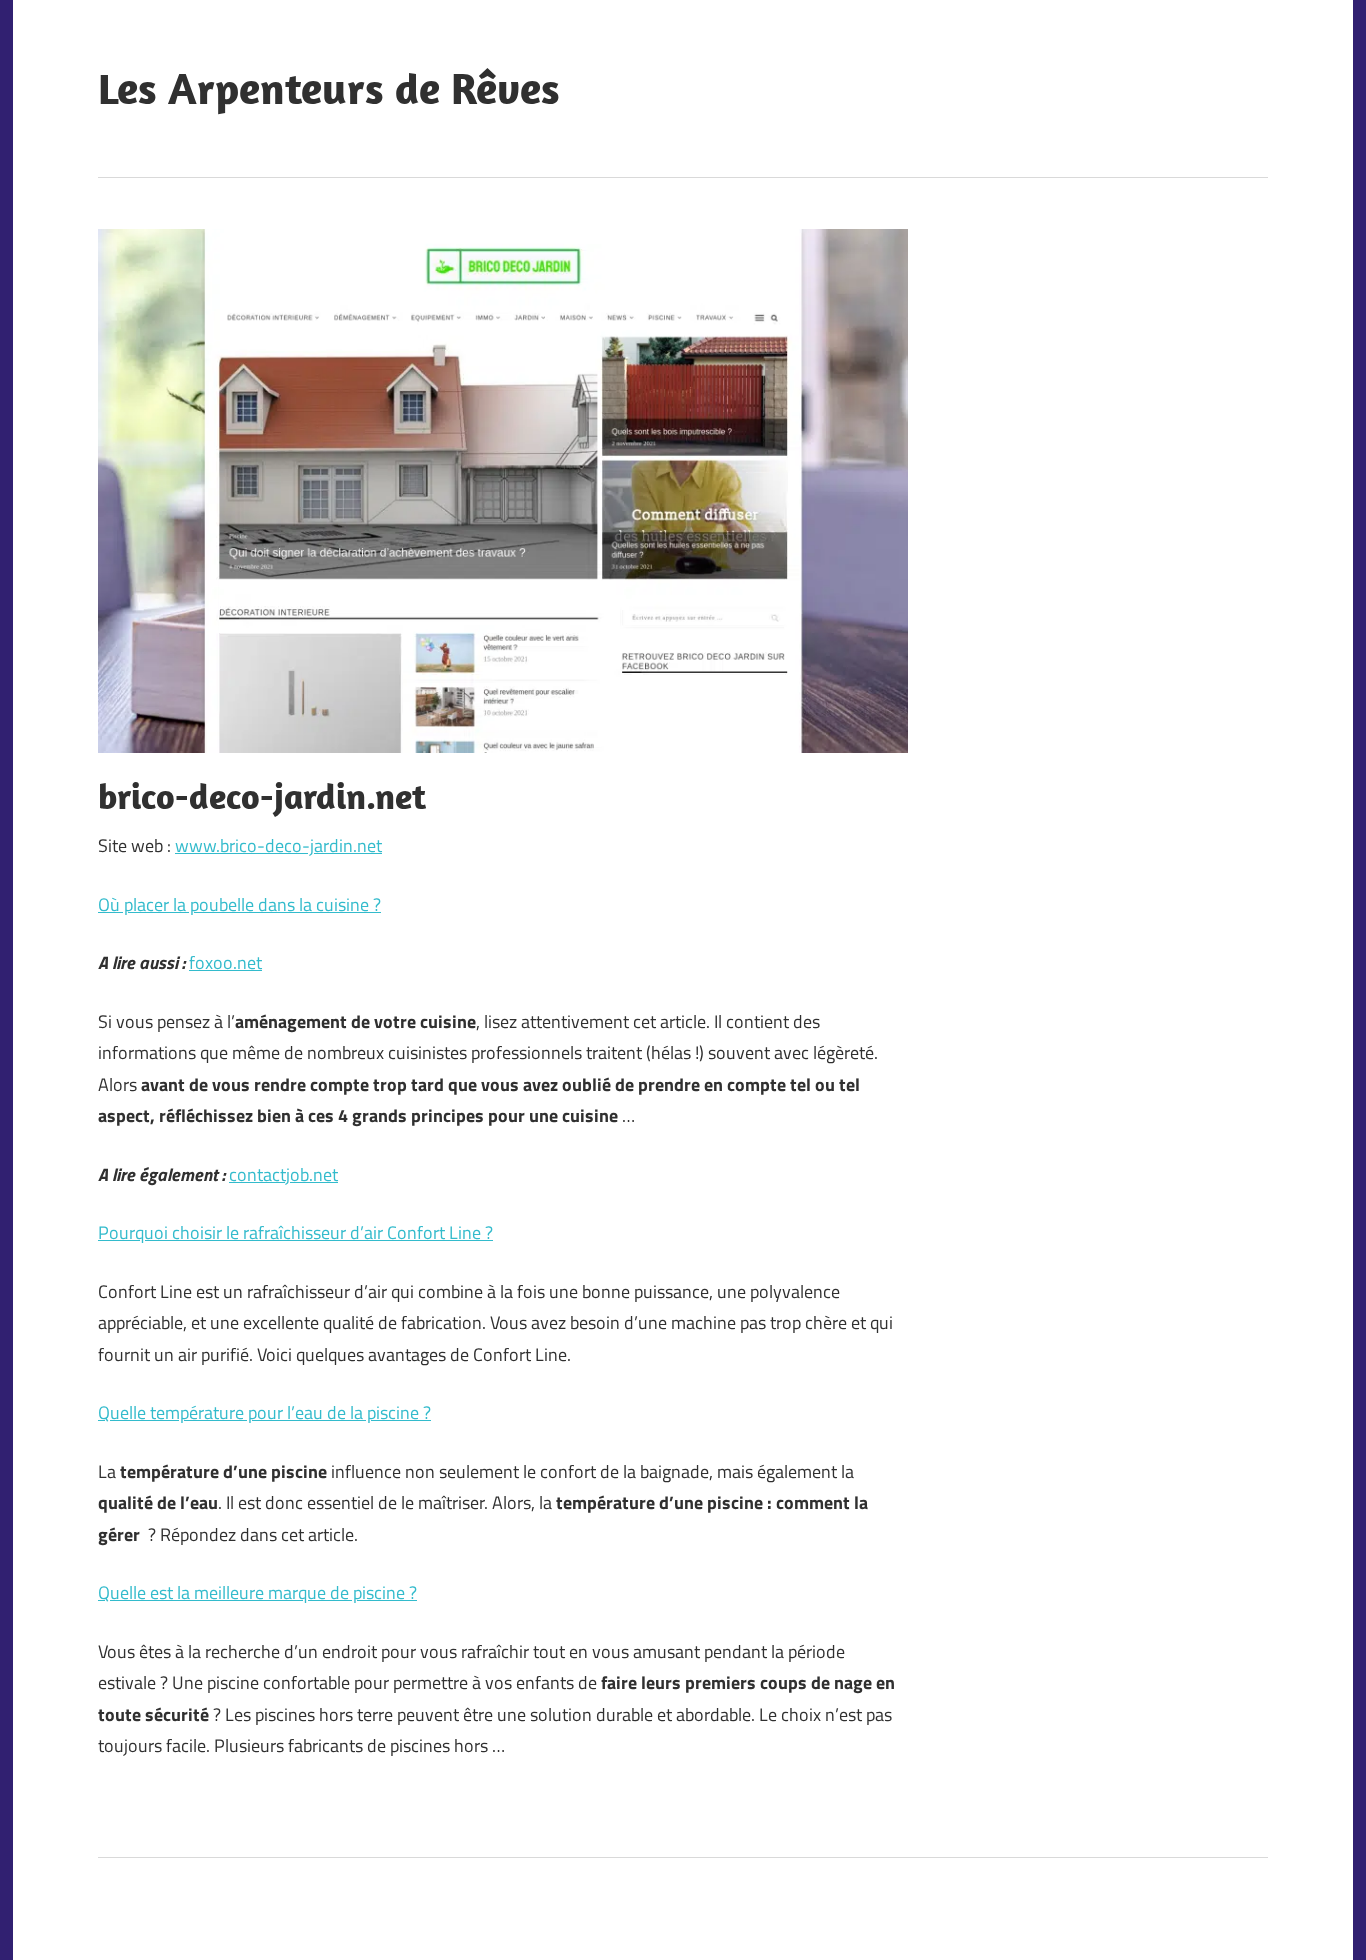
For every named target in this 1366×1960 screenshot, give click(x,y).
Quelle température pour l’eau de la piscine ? (264, 1412)
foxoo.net (225, 962)
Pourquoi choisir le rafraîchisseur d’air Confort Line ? (295, 1232)
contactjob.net (283, 1174)
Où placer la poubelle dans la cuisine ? (239, 904)
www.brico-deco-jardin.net (278, 845)
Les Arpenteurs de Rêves (329, 88)
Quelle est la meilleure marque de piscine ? (257, 1592)
